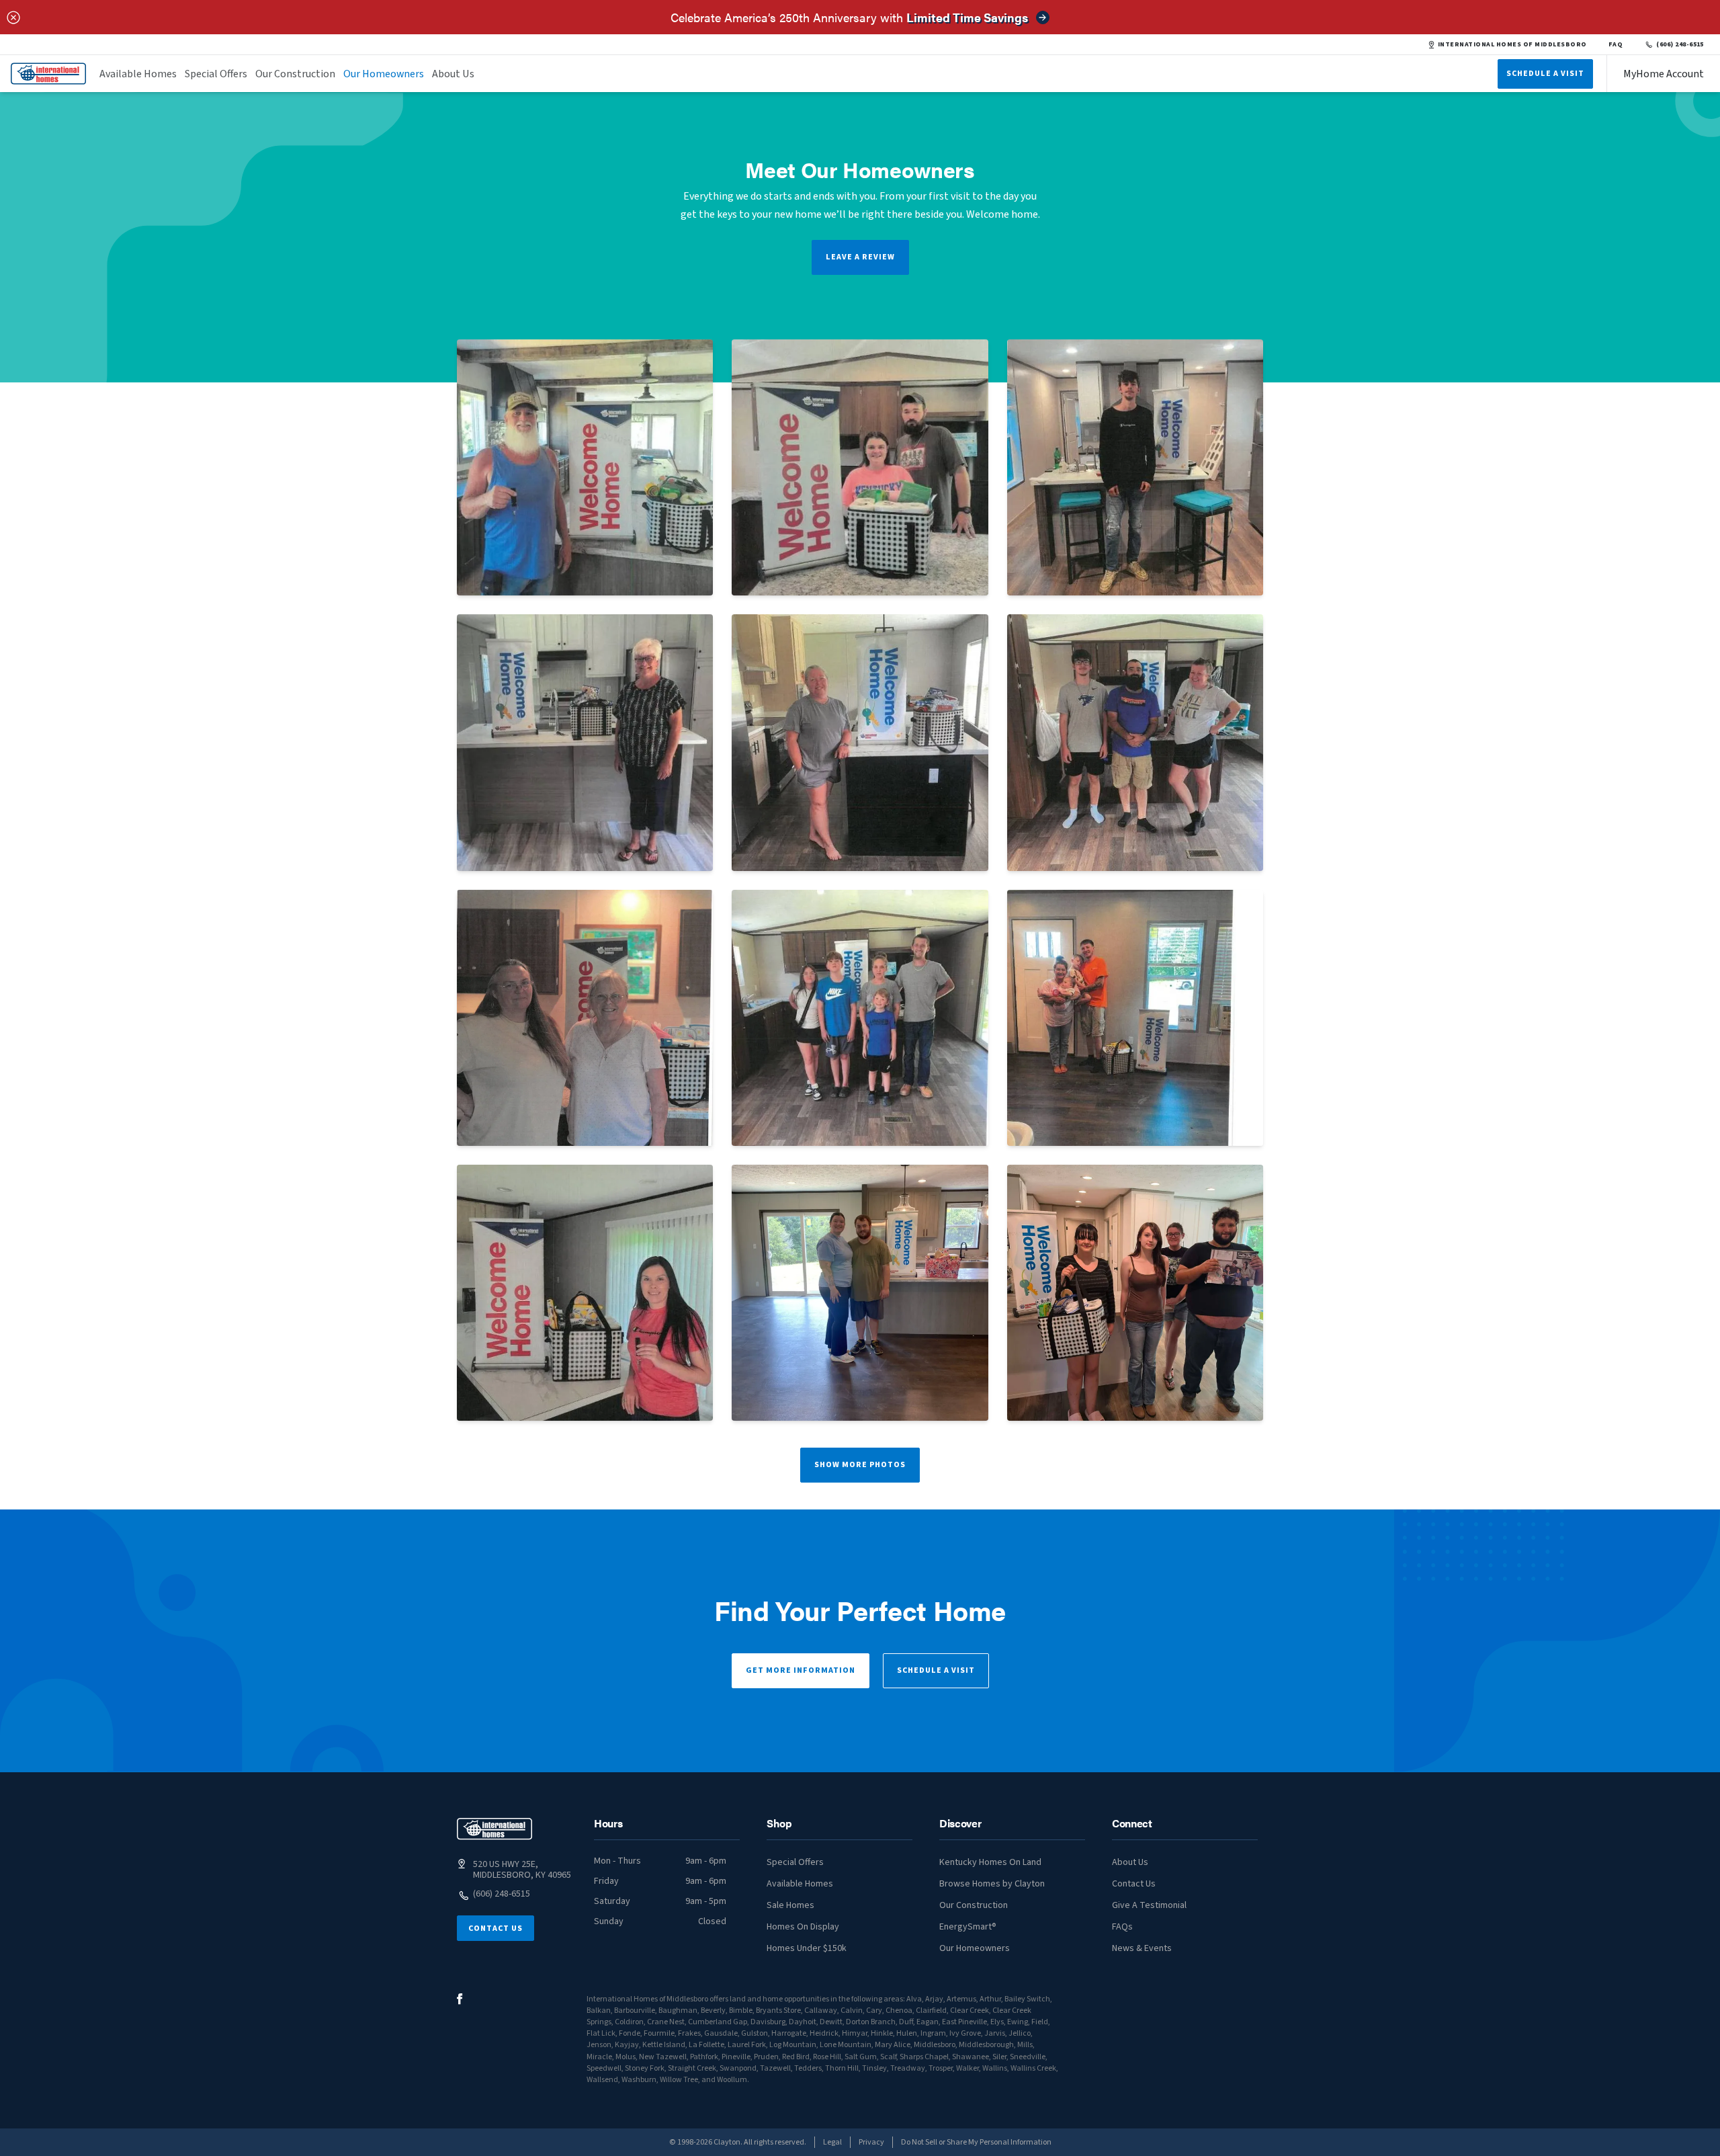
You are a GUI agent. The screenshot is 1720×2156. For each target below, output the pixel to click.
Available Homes (138, 74)
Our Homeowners (384, 74)
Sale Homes (790, 1905)
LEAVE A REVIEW (860, 257)
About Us (453, 74)
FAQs (1122, 1927)
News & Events (1142, 1948)
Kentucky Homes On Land (990, 1862)
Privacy (871, 2142)
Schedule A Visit (1545, 74)
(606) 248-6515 (1680, 44)
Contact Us (496, 1929)
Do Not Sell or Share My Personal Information (976, 2142)
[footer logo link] (494, 1829)
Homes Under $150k (807, 1948)
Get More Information (801, 1670)
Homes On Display (803, 1927)
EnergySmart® (968, 1927)
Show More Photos (860, 1465)
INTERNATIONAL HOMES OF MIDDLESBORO (1512, 44)
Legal (832, 2142)
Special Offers (216, 74)
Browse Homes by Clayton (992, 1884)
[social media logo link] (460, 1999)
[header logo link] (48, 74)
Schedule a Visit (936, 1670)
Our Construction (295, 74)
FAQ (1616, 44)
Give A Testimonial (1149, 1905)
